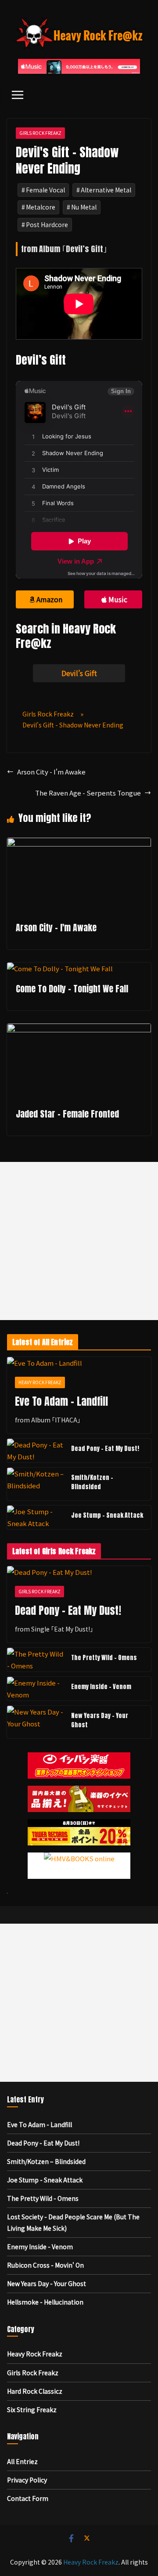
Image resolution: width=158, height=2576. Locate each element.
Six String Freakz (32, 2410)
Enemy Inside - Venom (101, 1687)
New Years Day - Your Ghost (100, 1720)
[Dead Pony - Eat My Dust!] (36, 1451)
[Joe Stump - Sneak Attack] (36, 1517)
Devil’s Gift (79, 673)
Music (118, 599)
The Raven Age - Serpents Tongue (88, 793)
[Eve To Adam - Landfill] (79, 1363)
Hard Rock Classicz (35, 2391)
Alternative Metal (106, 190)
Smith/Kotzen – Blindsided (92, 1482)
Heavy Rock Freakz (40, 1382)
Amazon (49, 599)
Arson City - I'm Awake (51, 772)
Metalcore (41, 207)
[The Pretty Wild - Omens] (36, 1660)
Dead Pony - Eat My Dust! (105, 1449)
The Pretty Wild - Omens (104, 1658)
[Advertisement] (79, 1241)
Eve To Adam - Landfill (61, 1401)
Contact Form (28, 2498)
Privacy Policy (27, 2480)
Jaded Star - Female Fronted (67, 1114)
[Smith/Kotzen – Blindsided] (36, 1484)
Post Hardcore (47, 224)
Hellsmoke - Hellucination (45, 2302)
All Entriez (22, 2461)
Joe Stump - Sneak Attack (107, 1515)
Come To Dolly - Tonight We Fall (72, 989)
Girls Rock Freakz (40, 133)
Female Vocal (45, 190)
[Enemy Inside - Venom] (36, 1689)
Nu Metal (84, 207)
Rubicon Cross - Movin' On (45, 2265)
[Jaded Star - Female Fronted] (79, 1029)
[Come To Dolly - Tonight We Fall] (60, 968)
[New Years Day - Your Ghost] (36, 1722)
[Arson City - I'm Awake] (79, 844)
